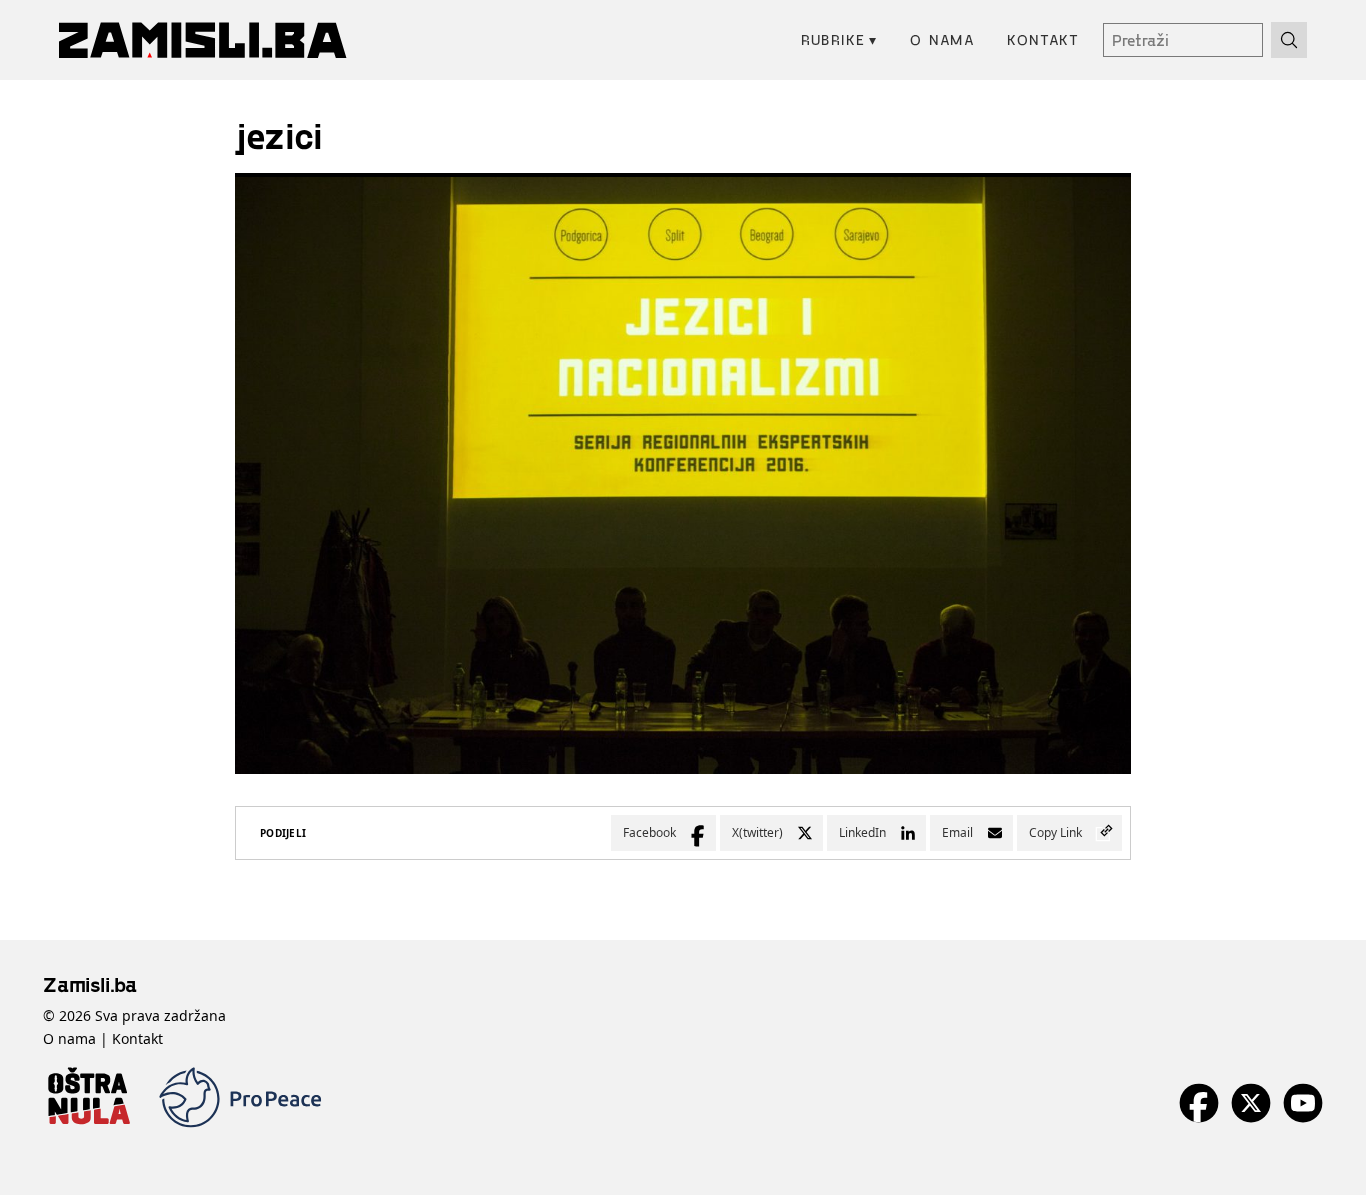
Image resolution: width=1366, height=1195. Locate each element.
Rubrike (839, 39)
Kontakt (1043, 39)
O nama (942, 39)
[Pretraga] (1289, 40)
